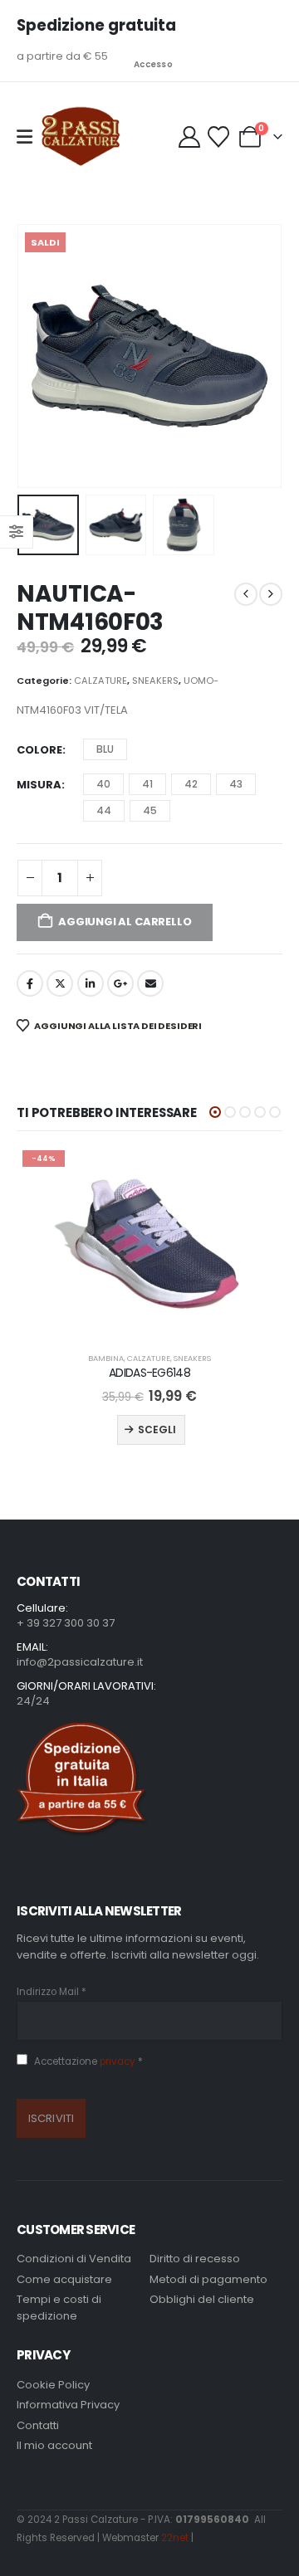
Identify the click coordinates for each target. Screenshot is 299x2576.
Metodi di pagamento (208, 2279)
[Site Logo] (80, 137)
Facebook (30, 983)
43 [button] (236, 784)
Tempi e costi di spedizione (59, 2308)
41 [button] (147, 784)
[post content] (149, 1242)
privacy (119, 2061)
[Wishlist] (218, 137)
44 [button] (104, 810)
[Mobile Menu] (25, 137)
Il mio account (54, 2445)
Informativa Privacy (68, 2405)
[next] (271, 594)
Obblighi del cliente (202, 2299)
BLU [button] (105, 749)
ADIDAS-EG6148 (149, 1373)
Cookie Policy (53, 2385)
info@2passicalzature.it (80, 1662)
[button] (37, 356)
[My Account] (191, 137)
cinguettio (60, 983)
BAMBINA (106, 1358)
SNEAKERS (155, 681)
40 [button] (103, 784)
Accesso (153, 64)
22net (175, 2538)
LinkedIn (91, 983)
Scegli (157, 1429)
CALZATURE (100, 681)
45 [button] (150, 810)
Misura (39, 785)
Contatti (38, 2425)
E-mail (150, 983)
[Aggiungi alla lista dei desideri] (255, 1172)
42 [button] (191, 784)
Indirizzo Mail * (51, 1992)
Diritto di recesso (195, 2259)
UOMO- (201, 681)
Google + (120, 983)
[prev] (246, 594)
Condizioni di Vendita (74, 2259)
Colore (39, 750)
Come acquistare (64, 2279)
